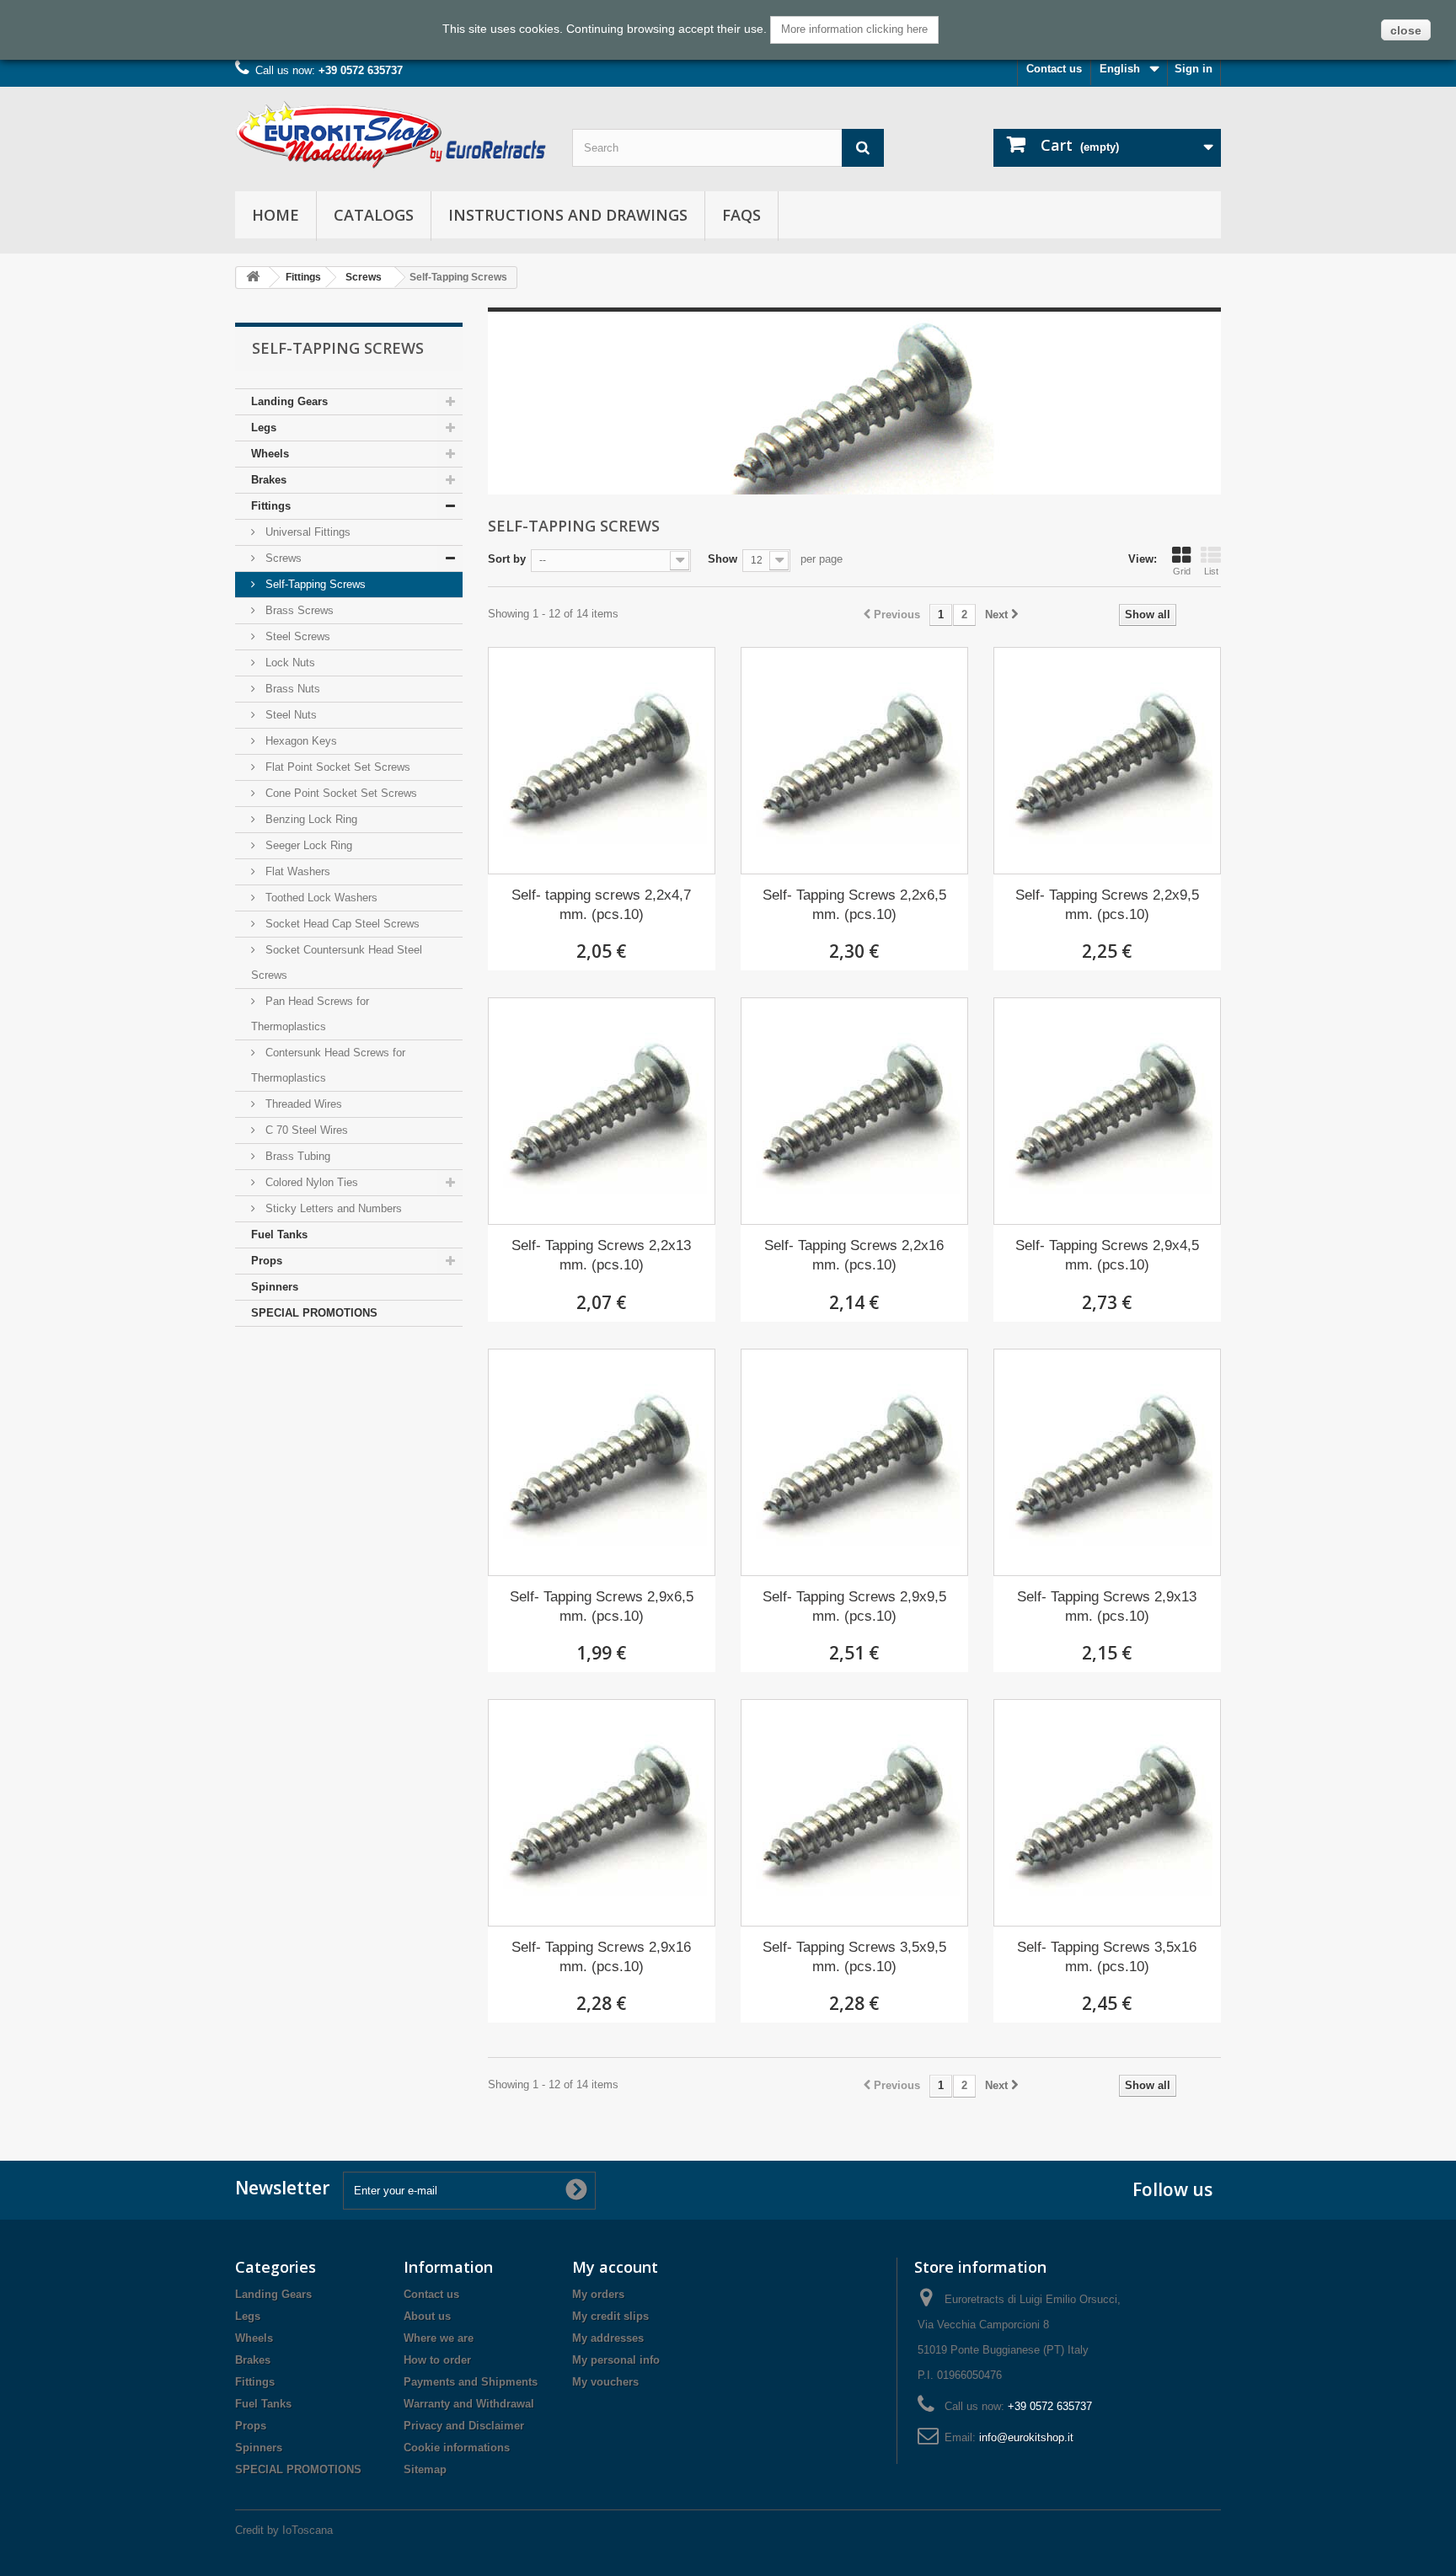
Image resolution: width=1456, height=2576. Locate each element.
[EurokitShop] (391, 135)
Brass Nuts (291, 689)
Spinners (275, 1287)
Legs (264, 428)
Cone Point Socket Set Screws (340, 793)
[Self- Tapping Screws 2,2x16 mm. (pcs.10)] (854, 1111)
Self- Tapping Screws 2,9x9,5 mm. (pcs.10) (854, 1606)
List (1211, 571)
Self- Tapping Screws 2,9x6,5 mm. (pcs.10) (602, 1606)
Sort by (507, 559)
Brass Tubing (296, 1156)
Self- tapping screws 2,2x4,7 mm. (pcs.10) (601, 905)
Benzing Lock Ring (310, 819)
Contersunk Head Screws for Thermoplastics (328, 1065)
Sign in (1194, 69)
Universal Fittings (306, 532)
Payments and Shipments (471, 2382)
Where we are (439, 2338)
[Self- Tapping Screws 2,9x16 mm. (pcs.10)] (602, 1813)
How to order (437, 2360)
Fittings (303, 277)
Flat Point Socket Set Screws (336, 767)
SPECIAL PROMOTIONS (314, 1313)
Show (723, 559)
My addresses (608, 2338)
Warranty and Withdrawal (469, 2404)
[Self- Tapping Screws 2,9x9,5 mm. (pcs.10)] (854, 1462)
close (1406, 30)
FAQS (741, 215)
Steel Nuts (289, 715)
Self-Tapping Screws (314, 584)
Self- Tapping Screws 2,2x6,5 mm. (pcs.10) (854, 905)
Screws (364, 277)
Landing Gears (289, 401)
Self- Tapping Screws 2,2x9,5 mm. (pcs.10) (1107, 905)
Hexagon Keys (300, 741)
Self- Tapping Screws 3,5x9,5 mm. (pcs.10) (854, 1957)
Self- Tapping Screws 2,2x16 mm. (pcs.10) (854, 1255)
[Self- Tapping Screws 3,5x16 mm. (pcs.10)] (1107, 1813)
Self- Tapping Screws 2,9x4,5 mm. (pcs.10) (1107, 1255)
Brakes (269, 480)
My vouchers (605, 2382)
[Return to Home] (253, 278)
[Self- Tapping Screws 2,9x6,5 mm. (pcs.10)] (602, 1462)
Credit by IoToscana (284, 2530)
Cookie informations (457, 2448)
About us (427, 2316)
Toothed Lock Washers (320, 898)
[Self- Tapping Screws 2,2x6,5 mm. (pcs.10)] (854, 761)
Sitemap (425, 2469)
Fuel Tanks (279, 1235)
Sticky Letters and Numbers (332, 1208)
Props (267, 1261)
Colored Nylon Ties (310, 1182)
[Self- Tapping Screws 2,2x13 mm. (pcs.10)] (602, 1111)
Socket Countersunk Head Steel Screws (337, 962)
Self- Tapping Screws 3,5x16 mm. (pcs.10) (1107, 1957)
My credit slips (610, 2316)
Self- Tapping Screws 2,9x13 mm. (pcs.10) (1107, 1606)
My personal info (616, 2360)
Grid (1182, 571)
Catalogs (374, 215)
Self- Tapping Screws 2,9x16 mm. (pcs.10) (601, 1957)
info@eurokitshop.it (1026, 2437)
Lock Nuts (289, 663)
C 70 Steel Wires (305, 1130)
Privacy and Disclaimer (464, 2426)
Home (276, 215)
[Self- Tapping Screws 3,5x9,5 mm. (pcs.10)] (854, 1813)
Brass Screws (298, 610)
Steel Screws (296, 636)
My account (615, 2267)
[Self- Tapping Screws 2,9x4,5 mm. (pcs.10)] (1107, 1111)
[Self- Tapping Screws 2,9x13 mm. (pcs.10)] (1107, 1462)
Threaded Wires (302, 1104)
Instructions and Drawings (568, 215)
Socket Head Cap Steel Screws (341, 924)
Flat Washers (296, 871)
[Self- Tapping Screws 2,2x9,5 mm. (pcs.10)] (1107, 761)
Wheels (270, 454)
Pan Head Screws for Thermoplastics (310, 1014)
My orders (598, 2294)
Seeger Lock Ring (307, 845)
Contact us (1054, 69)
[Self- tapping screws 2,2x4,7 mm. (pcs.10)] (602, 761)
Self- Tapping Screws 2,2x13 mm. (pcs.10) (601, 1255)
